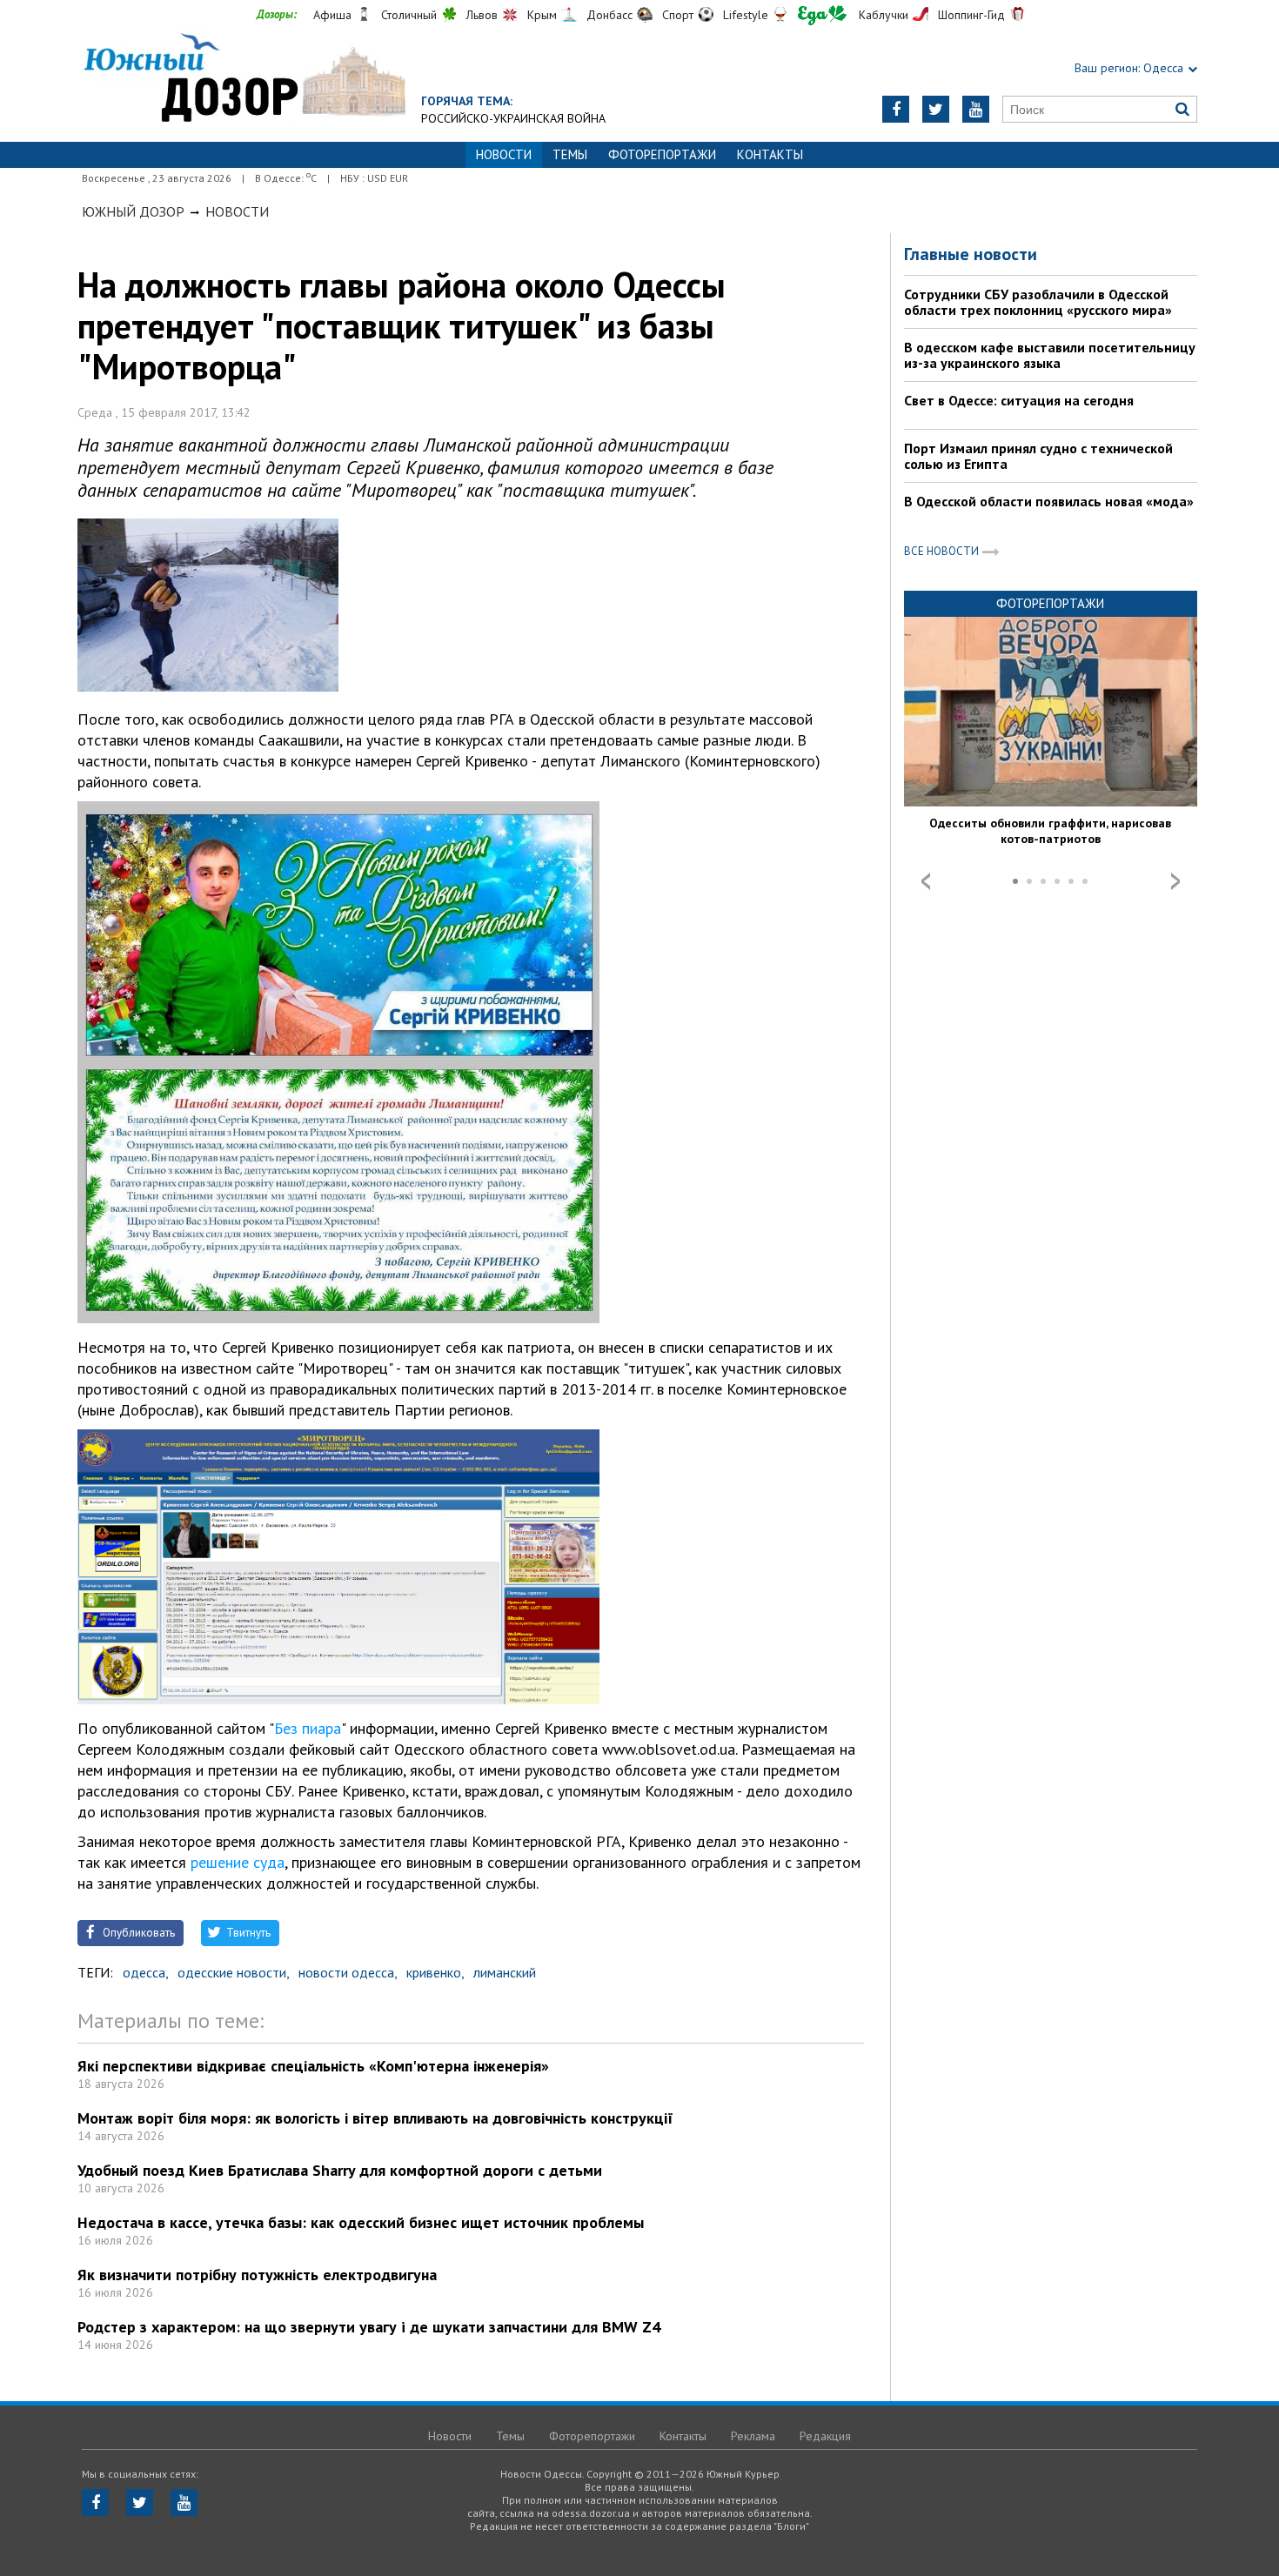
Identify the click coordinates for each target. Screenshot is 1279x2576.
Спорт (678, 15)
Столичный (409, 15)
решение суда (238, 1862)
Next (1175, 881)
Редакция (825, 2436)
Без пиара (308, 1728)
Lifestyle (746, 15)
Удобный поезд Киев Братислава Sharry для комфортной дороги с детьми (340, 2170)
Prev (926, 881)
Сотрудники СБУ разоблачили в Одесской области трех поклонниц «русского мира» (1038, 302)
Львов (482, 15)
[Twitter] (936, 109)
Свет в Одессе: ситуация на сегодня (1019, 400)
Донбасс (609, 15)
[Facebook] (896, 109)
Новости (237, 211)
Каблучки (884, 15)
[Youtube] (976, 109)
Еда (822, 15)
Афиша (332, 15)
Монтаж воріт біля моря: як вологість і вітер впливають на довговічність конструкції (375, 2118)
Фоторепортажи (662, 154)
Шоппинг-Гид (971, 15)
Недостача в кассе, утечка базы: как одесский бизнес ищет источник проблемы (361, 2222)
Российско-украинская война (513, 118)
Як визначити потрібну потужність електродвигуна (257, 2275)
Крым (542, 15)
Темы (570, 154)
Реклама (753, 2436)
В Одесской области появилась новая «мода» (1049, 501)
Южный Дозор (133, 211)
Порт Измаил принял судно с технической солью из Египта (1038, 456)
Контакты (770, 154)
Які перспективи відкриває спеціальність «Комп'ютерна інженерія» (313, 2066)
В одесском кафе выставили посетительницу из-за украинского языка (1050, 355)
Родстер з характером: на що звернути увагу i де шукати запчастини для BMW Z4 (369, 2327)
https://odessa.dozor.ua (244, 80)
